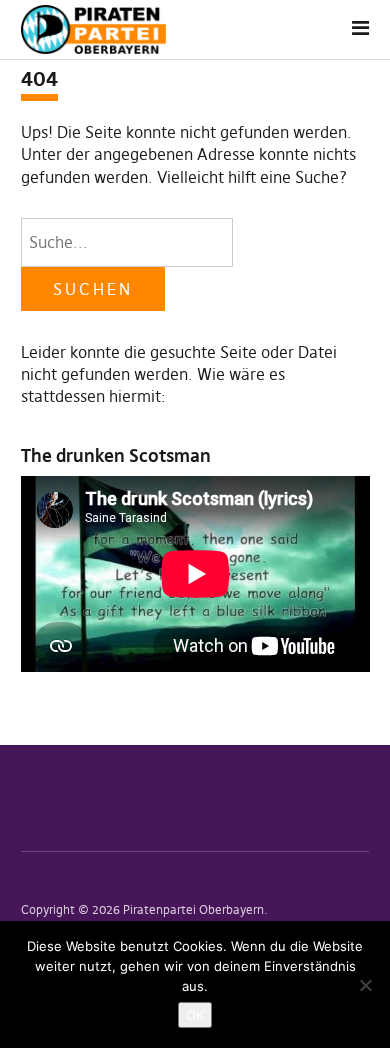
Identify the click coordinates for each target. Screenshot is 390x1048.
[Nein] (365, 985)
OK (195, 1015)
